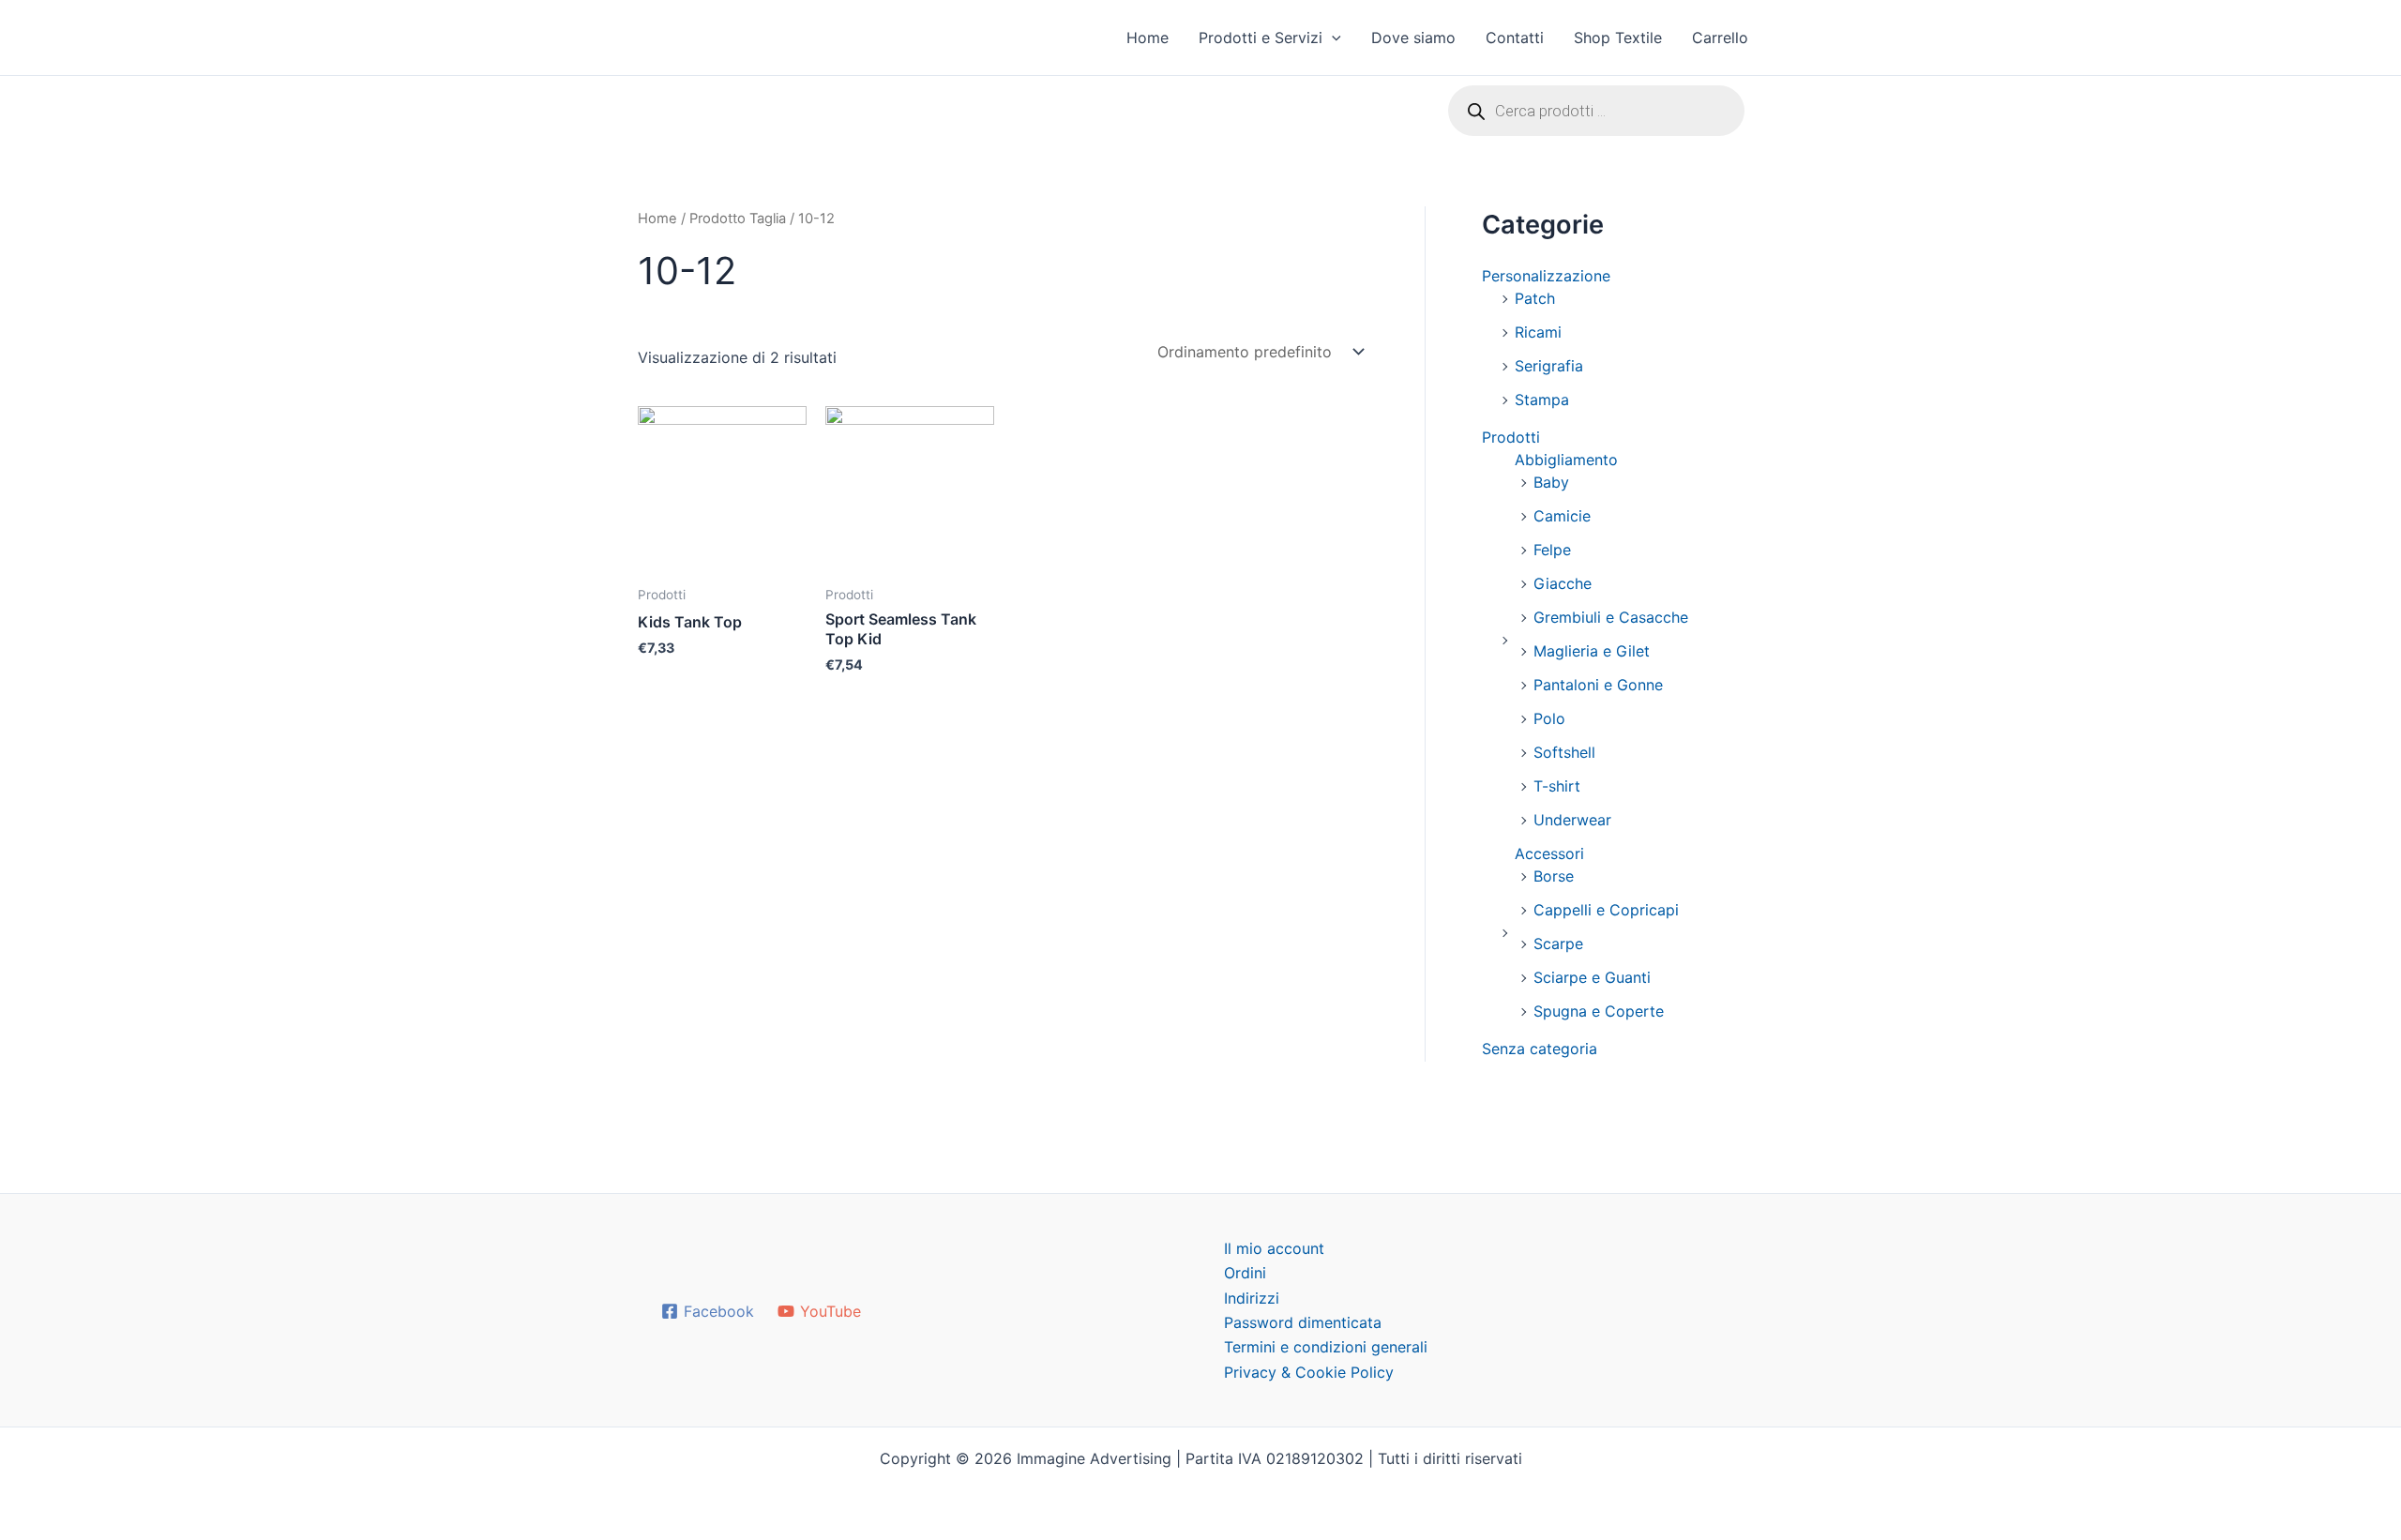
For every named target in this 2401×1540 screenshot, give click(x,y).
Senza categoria (1540, 1049)
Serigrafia (1549, 366)
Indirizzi (1252, 1298)
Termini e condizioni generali (1326, 1347)
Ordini (1245, 1273)
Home (1148, 38)
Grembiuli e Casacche (1611, 617)
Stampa (1542, 400)
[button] (1332, 38)
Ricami (1538, 332)
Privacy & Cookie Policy (1309, 1372)
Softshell (1564, 752)
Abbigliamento (1566, 460)
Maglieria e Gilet (1592, 651)
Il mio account (1274, 1248)
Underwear (1572, 820)
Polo (1549, 718)
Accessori (1549, 853)
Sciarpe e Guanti (1592, 977)
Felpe (1552, 550)
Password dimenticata (1303, 1322)
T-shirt (1557, 786)
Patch (1535, 298)
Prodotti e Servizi (1261, 38)
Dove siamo (1413, 38)
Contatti (1515, 38)
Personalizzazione (1546, 276)
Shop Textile (1618, 38)
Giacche (1563, 583)
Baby (1551, 482)
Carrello (1720, 38)
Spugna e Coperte (1599, 1011)
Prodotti (1511, 437)
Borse (1554, 876)
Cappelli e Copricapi (1606, 910)
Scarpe (1558, 944)
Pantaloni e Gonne (1598, 685)
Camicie (1562, 516)
